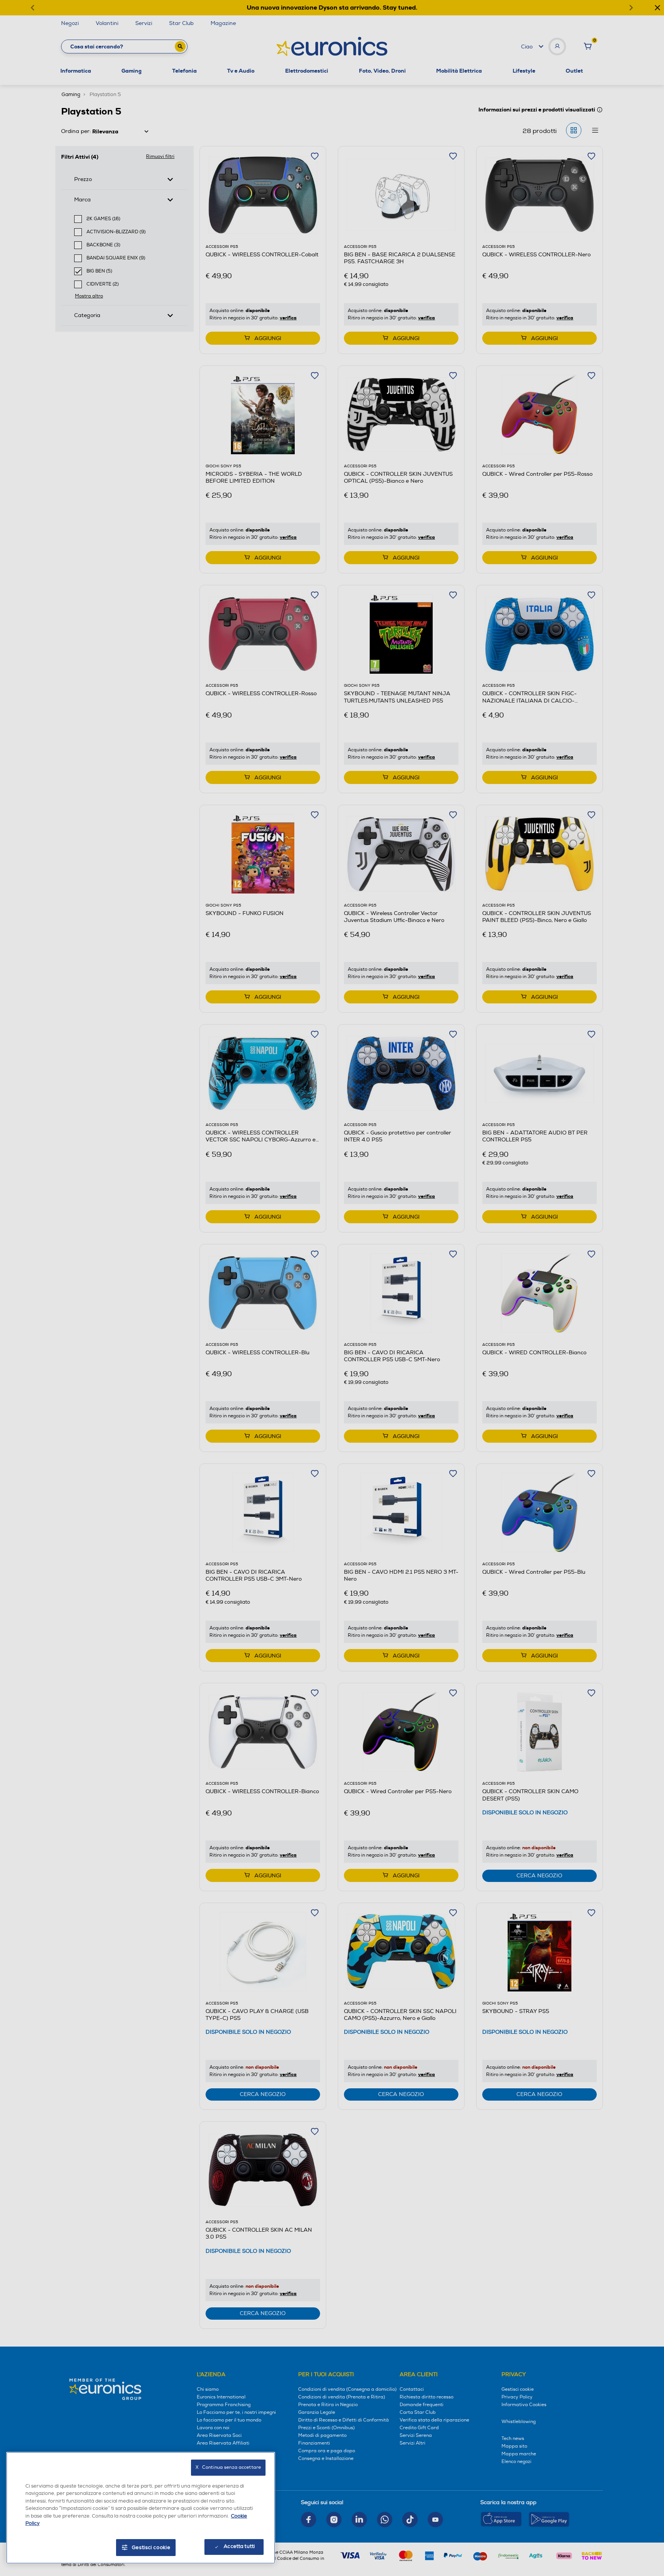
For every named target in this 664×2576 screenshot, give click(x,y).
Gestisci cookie (151, 2548)
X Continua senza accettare (228, 2467)
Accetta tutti (239, 2546)
